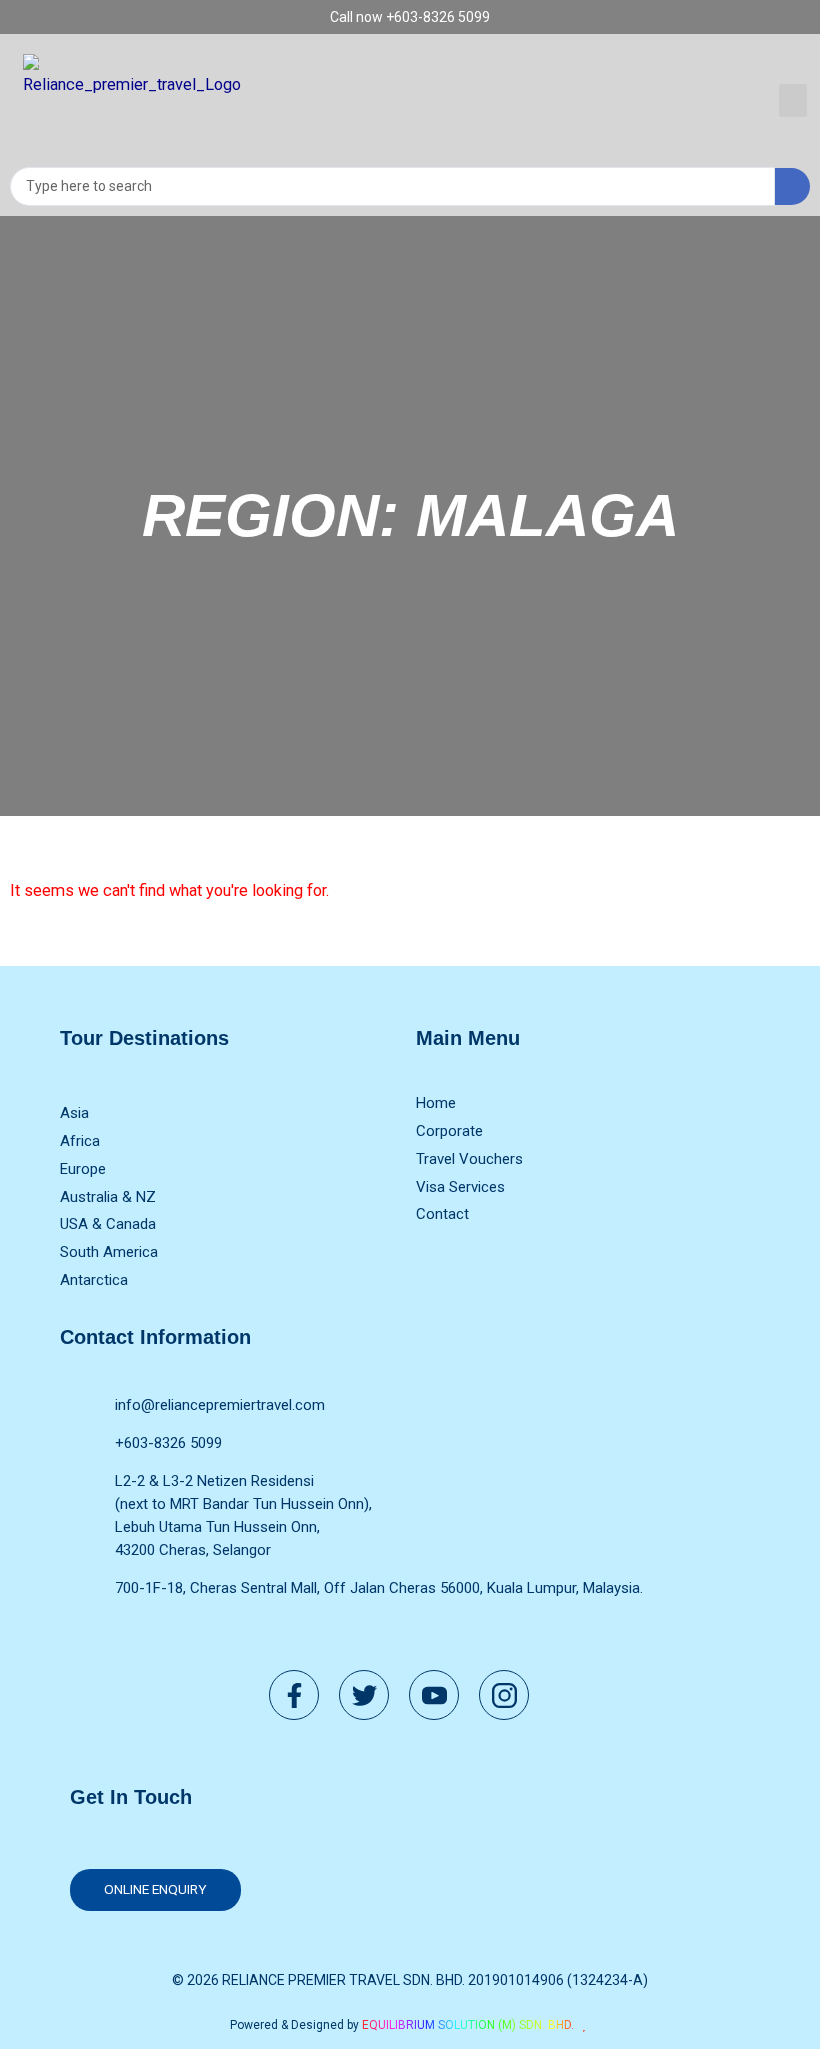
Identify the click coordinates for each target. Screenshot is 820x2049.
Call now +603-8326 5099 (410, 17)
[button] (793, 100)
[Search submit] (792, 186)
